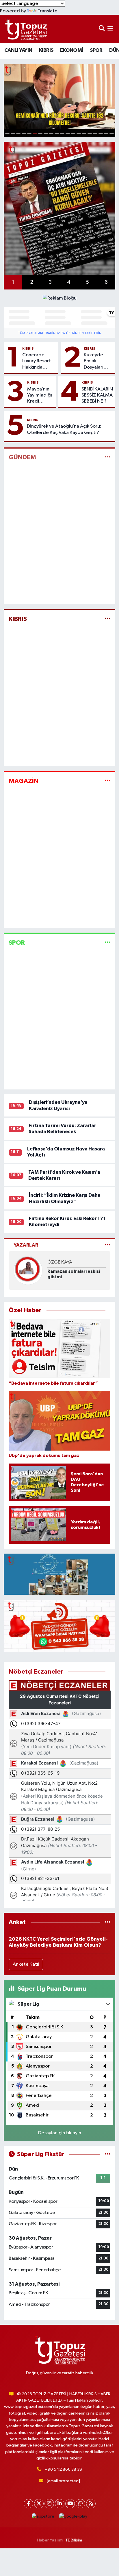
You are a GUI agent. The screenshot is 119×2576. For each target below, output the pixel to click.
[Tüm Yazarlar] (108, 1245)
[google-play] (73, 2518)
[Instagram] (49, 2504)
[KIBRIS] (108, 619)
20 (112, 133)
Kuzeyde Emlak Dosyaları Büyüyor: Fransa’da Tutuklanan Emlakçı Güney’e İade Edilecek (98, 361)
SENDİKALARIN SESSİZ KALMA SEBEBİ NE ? (97, 395)
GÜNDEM (22, 457)
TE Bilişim (74, 2540)
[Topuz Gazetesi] (25, 29)
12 (68, 133)
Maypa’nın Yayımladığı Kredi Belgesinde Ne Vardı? (40, 396)
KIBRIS (46, 50)
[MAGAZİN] (108, 781)
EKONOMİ (72, 50)
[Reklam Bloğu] (60, 298)
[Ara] (102, 29)
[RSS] (91, 2504)
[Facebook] (28, 2504)
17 (95, 133)
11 (62, 133)
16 (90, 133)
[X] (39, 2504)
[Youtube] (70, 2504)
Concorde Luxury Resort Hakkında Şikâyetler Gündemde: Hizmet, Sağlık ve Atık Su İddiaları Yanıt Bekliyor (38, 361)
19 (106, 133)
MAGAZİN (24, 781)
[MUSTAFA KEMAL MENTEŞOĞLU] (28, 1271)
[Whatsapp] (80, 2504)
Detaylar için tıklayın (60, 2133)
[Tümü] (108, 1922)
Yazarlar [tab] (26, 1245)
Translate (48, 11)
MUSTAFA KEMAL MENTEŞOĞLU (66, 1263)
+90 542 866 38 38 (63, 2469)
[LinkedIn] (60, 2504)
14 (79, 133)
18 (101, 133)
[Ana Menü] (110, 29)
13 (73, 133)
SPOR (96, 50)
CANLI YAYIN (18, 50)
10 (57, 133)
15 (84, 133)
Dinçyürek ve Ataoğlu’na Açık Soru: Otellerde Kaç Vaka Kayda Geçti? (64, 429)
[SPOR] (108, 943)
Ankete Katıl (26, 1964)
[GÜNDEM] (108, 457)
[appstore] (43, 2518)
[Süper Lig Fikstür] (108, 2154)
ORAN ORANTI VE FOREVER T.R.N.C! (67, 1279)
